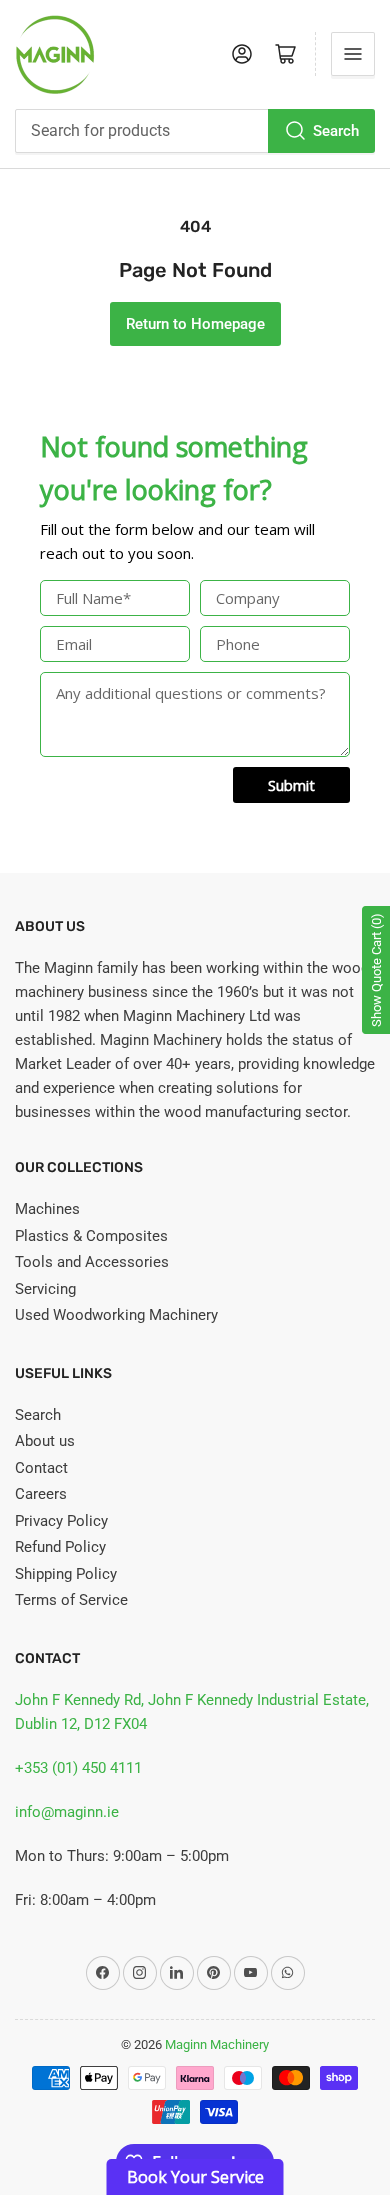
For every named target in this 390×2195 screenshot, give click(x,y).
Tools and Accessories (92, 1262)
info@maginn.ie (67, 1812)
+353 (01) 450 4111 (78, 1768)
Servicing (45, 1289)
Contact (41, 1468)
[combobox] (195, 131)
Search (336, 131)
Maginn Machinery (217, 2044)
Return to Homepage (195, 324)
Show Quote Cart (376, 970)
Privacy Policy (61, 1521)
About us (45, 1441)
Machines (47, 1209)
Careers (41, 1494)
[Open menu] (353, 54)
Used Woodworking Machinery (116, 1315)
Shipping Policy (66, 1574)
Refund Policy (60, 1547)
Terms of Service (71, 1600)
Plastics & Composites (91, 1236)
